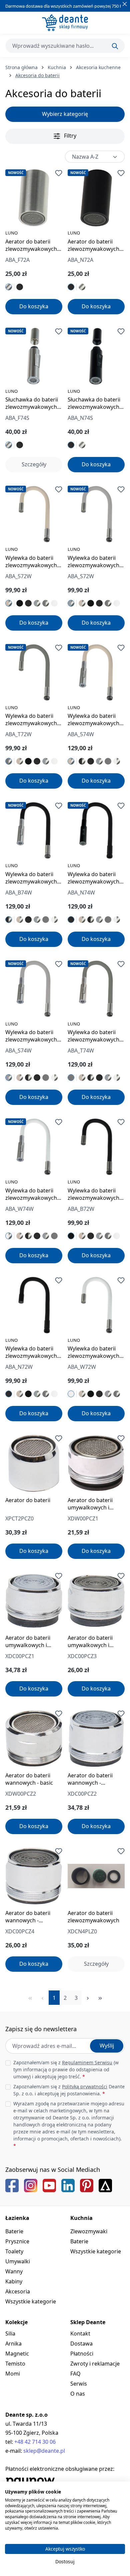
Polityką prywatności (85, 2086)
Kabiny (14, 2281)
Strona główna (21, 67)
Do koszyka (34, 306)
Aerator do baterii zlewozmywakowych (93, 1917)
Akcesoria (18, 2291)
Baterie (14, 2231)
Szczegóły (34, 464)
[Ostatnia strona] (100, 1998)
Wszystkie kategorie (31, 2301)
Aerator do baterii (28, 1500)
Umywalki (18, 2261)
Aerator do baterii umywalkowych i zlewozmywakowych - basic (95, 1504)
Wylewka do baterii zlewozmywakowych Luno (31, 561)
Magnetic (17, 2354)
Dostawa (81, 2344)
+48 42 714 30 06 (35, 2442)
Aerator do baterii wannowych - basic (29, 1779)
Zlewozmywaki (89, 2231)
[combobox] (65, 46)
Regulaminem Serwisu (87, 2062)
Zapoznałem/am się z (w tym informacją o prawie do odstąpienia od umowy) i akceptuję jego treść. (66, 2069)
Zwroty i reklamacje (95, 2364)
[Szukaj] (115, 46)
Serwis (79, 2384)
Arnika (13, 2344)
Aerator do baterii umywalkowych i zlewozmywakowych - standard (95, 1641)
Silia (10, 2333)
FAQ (75, 2374)
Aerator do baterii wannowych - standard (28, 1917)
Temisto (15, 2364)
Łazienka (17, 2218)
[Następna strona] (88, 1998)
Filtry (69, 136)
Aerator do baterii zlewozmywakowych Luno (31, 245)
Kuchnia (81, 2218)
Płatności (82, 2354)
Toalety (14, 2251)
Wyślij (107, 2046)
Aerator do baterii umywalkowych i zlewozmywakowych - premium (33, 1641)
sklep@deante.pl (44, 2451)
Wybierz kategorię (65, 114)
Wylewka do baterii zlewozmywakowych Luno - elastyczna (93, 1194)
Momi (13, 2374)
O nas (78, 2394)
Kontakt (80, 2333)
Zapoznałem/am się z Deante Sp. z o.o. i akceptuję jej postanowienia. (69, 2090)
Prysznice (17, 2241)
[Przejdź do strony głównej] (65, 23)
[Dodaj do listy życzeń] (59, 173)
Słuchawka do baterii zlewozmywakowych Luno (32, 403)
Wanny (14, 2271)
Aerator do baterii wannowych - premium (90, 1779)
